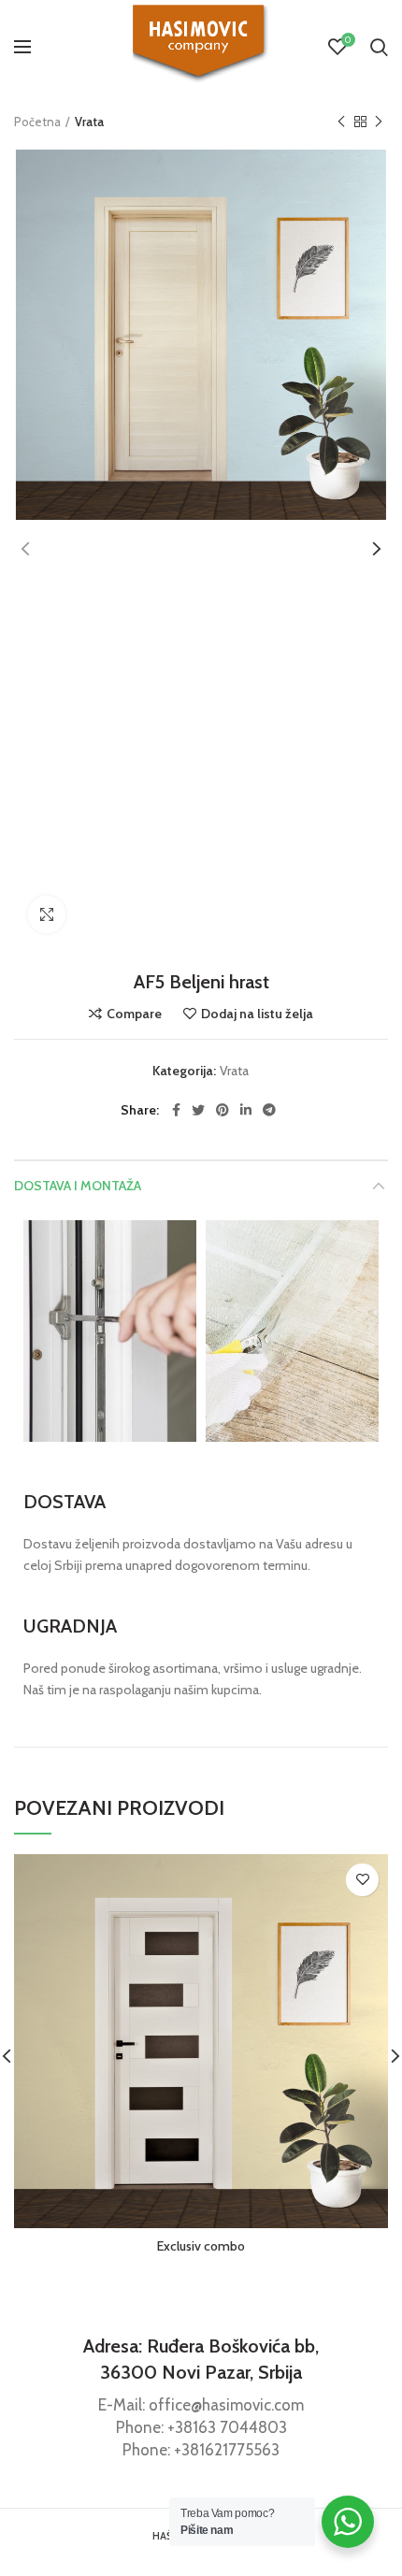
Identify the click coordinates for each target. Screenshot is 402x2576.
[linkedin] (246, 1110)
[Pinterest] (223, 1110)
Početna (37, 122)
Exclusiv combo (201, 2246)
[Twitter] (198, 1110)
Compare (134, 1014)
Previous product (341, 122)
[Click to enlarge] (47, 914)
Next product (379, 122)
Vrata (89, 122)
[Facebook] (176, 1110)
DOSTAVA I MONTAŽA (78, 1186)
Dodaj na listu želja (257, 1014)
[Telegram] (269, 1110)
